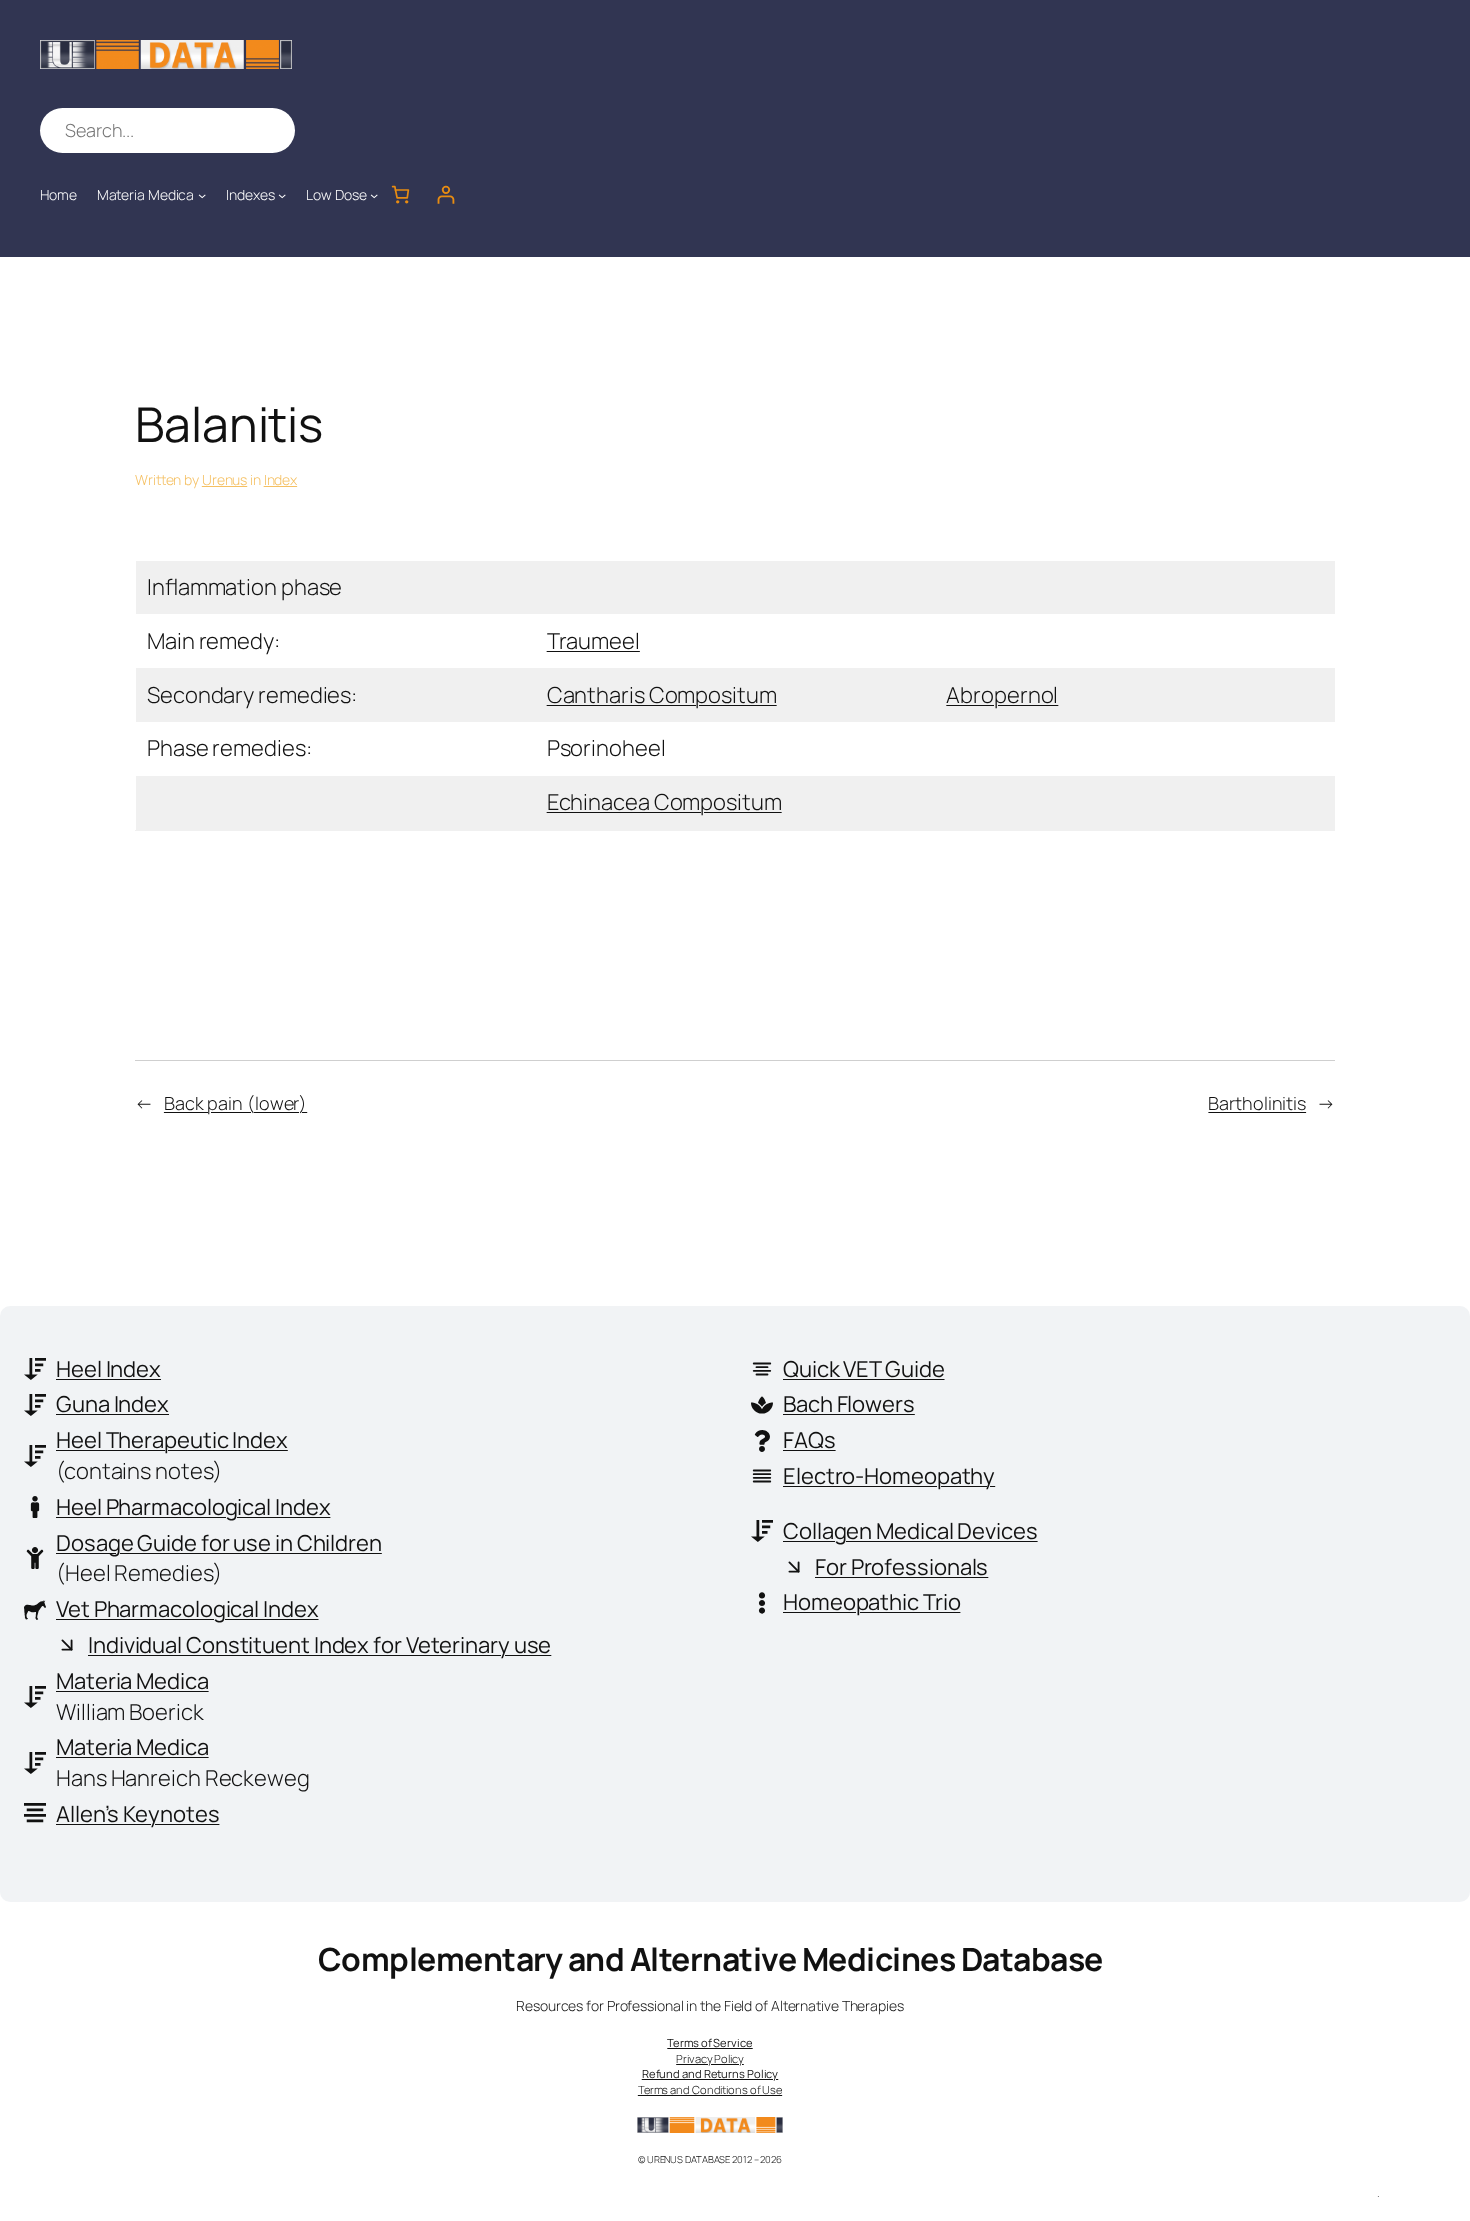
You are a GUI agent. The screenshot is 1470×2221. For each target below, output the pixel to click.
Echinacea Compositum (664, 802)
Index (281, 479)
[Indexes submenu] (282, 195)
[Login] (445, 194)
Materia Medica (132, 1681)
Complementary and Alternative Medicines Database (710, 1959)
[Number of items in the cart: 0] (400, 194)
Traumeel (593, 641)
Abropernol (1002, 695)
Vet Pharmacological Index (187, 1609)
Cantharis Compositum (662, 695)
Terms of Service (709, 2042)
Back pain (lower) (235, 1103)
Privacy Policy (710, 2058)
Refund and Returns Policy (710, 2073)
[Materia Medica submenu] (202, 195)
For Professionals (901, 1567)
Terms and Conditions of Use (710, 2089)
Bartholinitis (1257, 1103)
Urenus (224, 479)
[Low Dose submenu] (374, 195)
